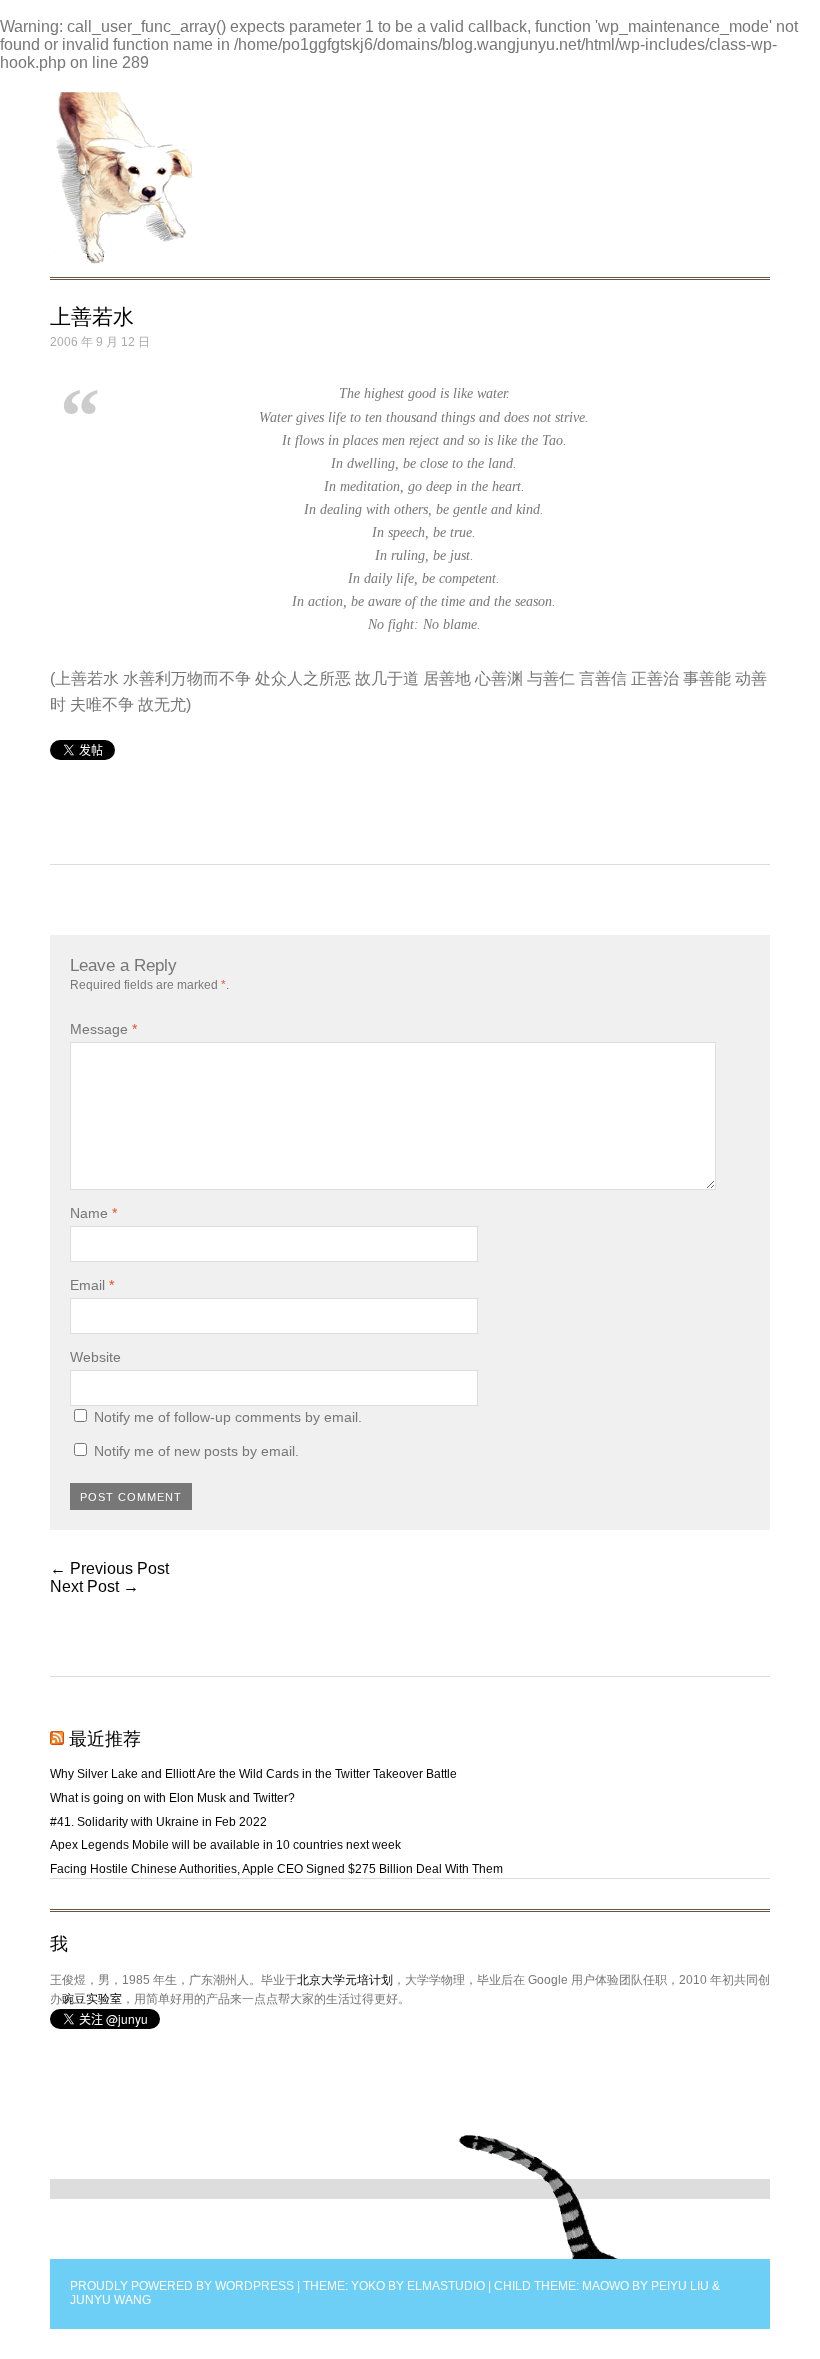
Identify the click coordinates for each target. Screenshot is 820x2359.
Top (539, 2197)
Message (103, 1029)
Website (95, 1357)
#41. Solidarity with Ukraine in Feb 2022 (158, 1822)
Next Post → (94, 1586)
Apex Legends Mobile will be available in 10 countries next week (225, 1845)
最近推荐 (105, 1739)
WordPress (254, 2286)
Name (93, 1213)
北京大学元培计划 (345, 1980)
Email (92, 1285)
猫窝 (122, 178)
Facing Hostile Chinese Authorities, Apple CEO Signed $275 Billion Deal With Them (276, 1869)
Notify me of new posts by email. (196, 1451)
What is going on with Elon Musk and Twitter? (172, 1798)
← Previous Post (109, 1568)
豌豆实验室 (92, 1999)
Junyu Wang (110, 2300)
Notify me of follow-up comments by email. (228, 1417)
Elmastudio (446, 2286)
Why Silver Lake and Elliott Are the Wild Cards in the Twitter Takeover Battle (253, 1774)
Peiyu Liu (680, 2286)
